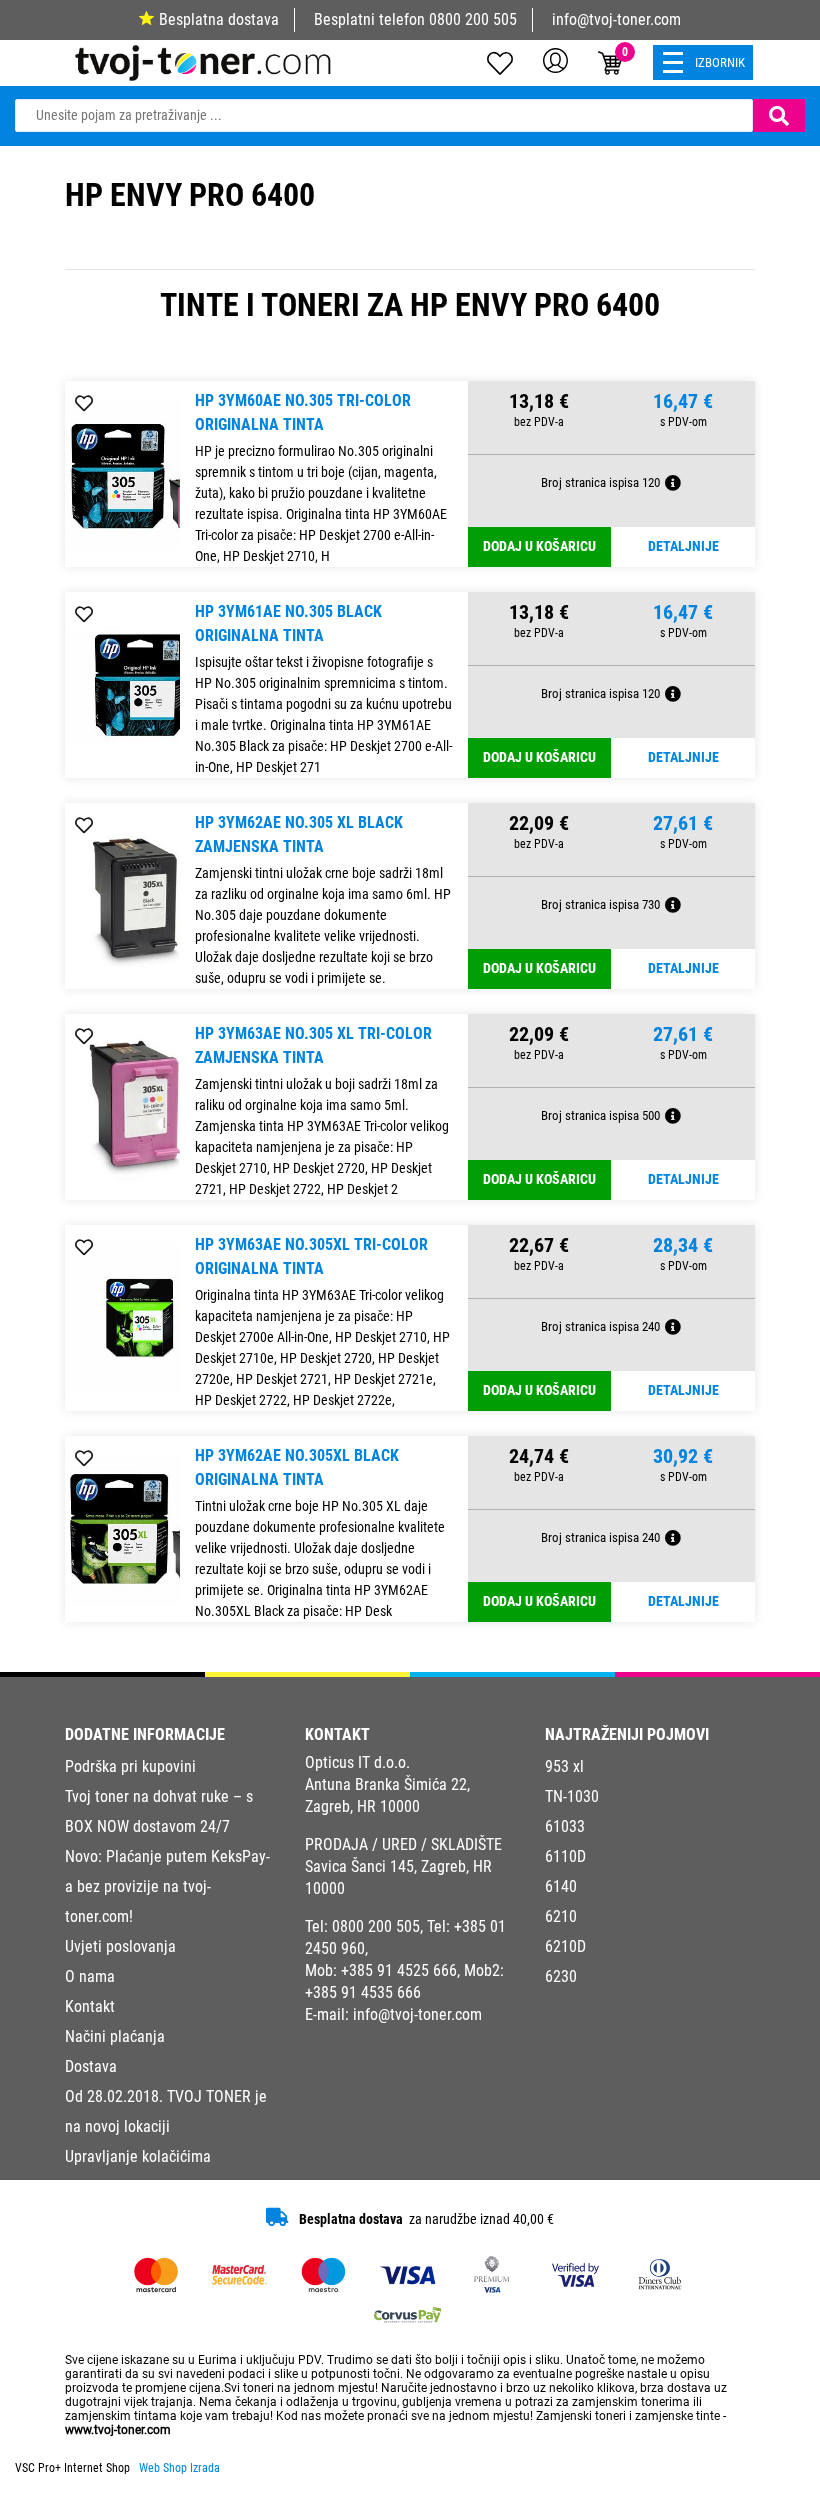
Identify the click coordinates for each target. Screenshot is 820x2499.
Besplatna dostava (219, 19)
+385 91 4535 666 (363, 1992)
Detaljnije (683, 546)
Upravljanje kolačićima (138, 2156)
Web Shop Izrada (179, 2468)
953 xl (564, 1766)
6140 (561, 1886)
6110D (565, 1856)
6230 (561, 1976)
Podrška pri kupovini (130, 1766)
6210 (561, 1916)
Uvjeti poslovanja (120, 1946)
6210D (565, 1946)
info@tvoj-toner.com (616, 19)
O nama (90, 1976)
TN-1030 (572, 1796)
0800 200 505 (473, 19)
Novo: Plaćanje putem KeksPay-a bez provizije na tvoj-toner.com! (167, 1886)
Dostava (91, 2066)
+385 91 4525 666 (399, 1970)
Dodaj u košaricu (539, 546)
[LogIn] (555, 60)
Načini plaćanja (115, 2036)
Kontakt (90, 2006)
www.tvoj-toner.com (118, 2430)
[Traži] (779, 115)
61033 (565, 1826)
